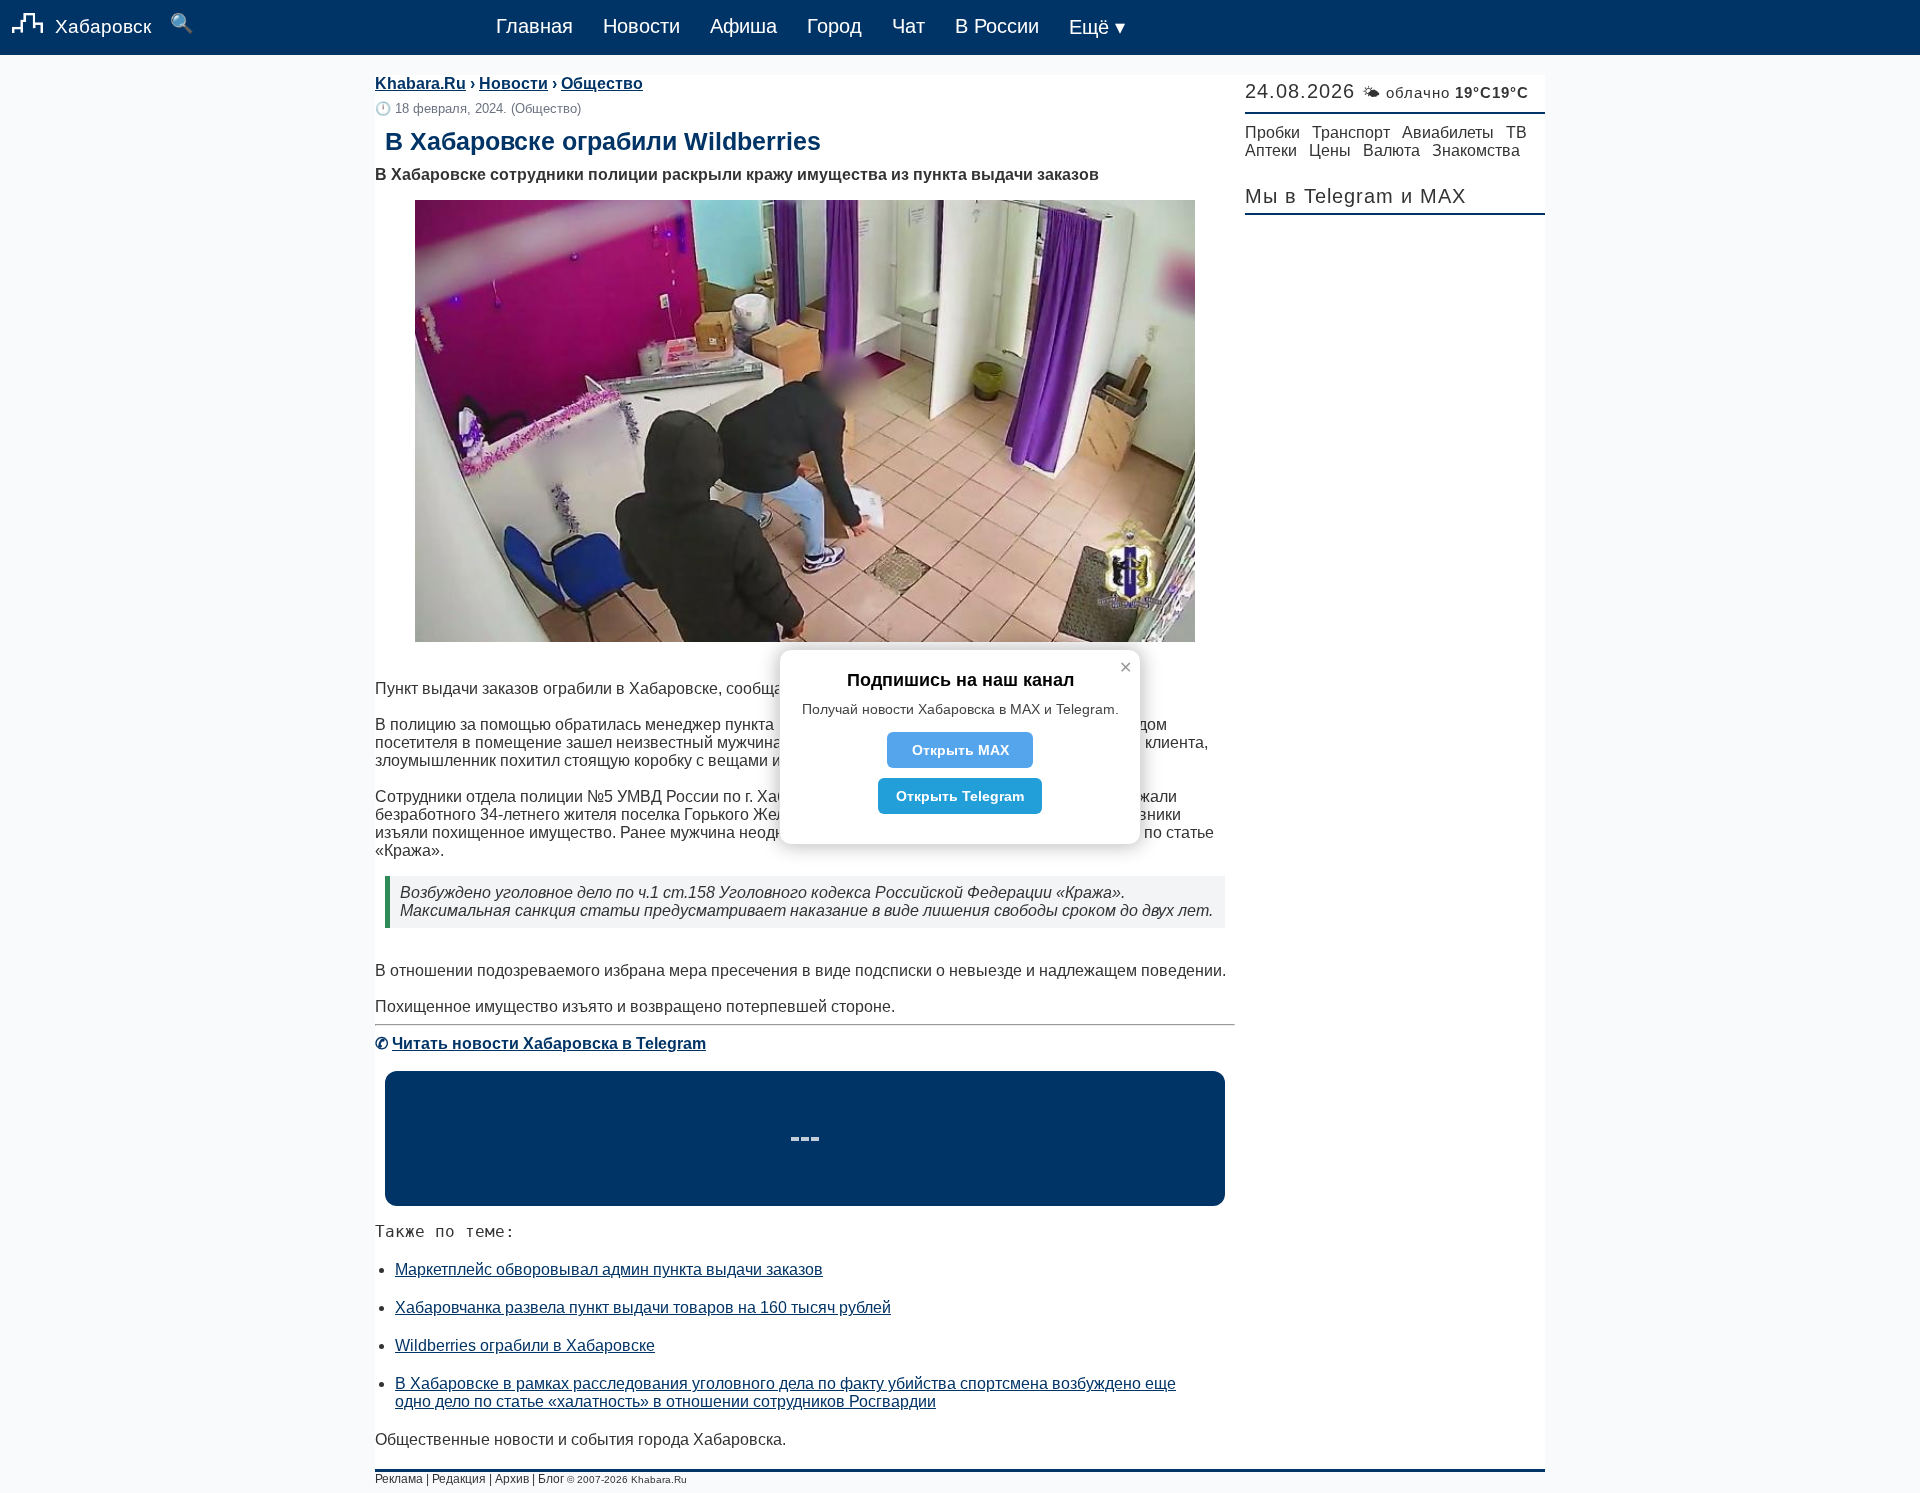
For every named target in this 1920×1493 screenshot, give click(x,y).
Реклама (399, 1479)
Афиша (743, 26)
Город (834, 26)
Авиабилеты (1448, 132)
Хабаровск (103, 26)
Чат (908, 26)
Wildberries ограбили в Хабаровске (525, 1345)
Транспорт (1351, 132)
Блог (551, 1479)
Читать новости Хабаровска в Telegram (549, 1043)
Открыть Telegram (960, 796)
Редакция (459, 1479)
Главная (534, 26)
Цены (1330, 150)
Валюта (1391, 150)
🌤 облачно (1445, 92)
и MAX (1433, 196)
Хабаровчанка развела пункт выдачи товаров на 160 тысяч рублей (643, 1307)
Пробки (1272, 132)
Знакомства (1476, 150)
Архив (512, 1479)
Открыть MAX (960, 750)
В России (997, 26)
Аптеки (1271, 150)
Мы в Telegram (1319, 196)
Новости (641, 26)
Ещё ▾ (1097, 27)
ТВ (1516, 132)
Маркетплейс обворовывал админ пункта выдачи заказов (609, 1269)
